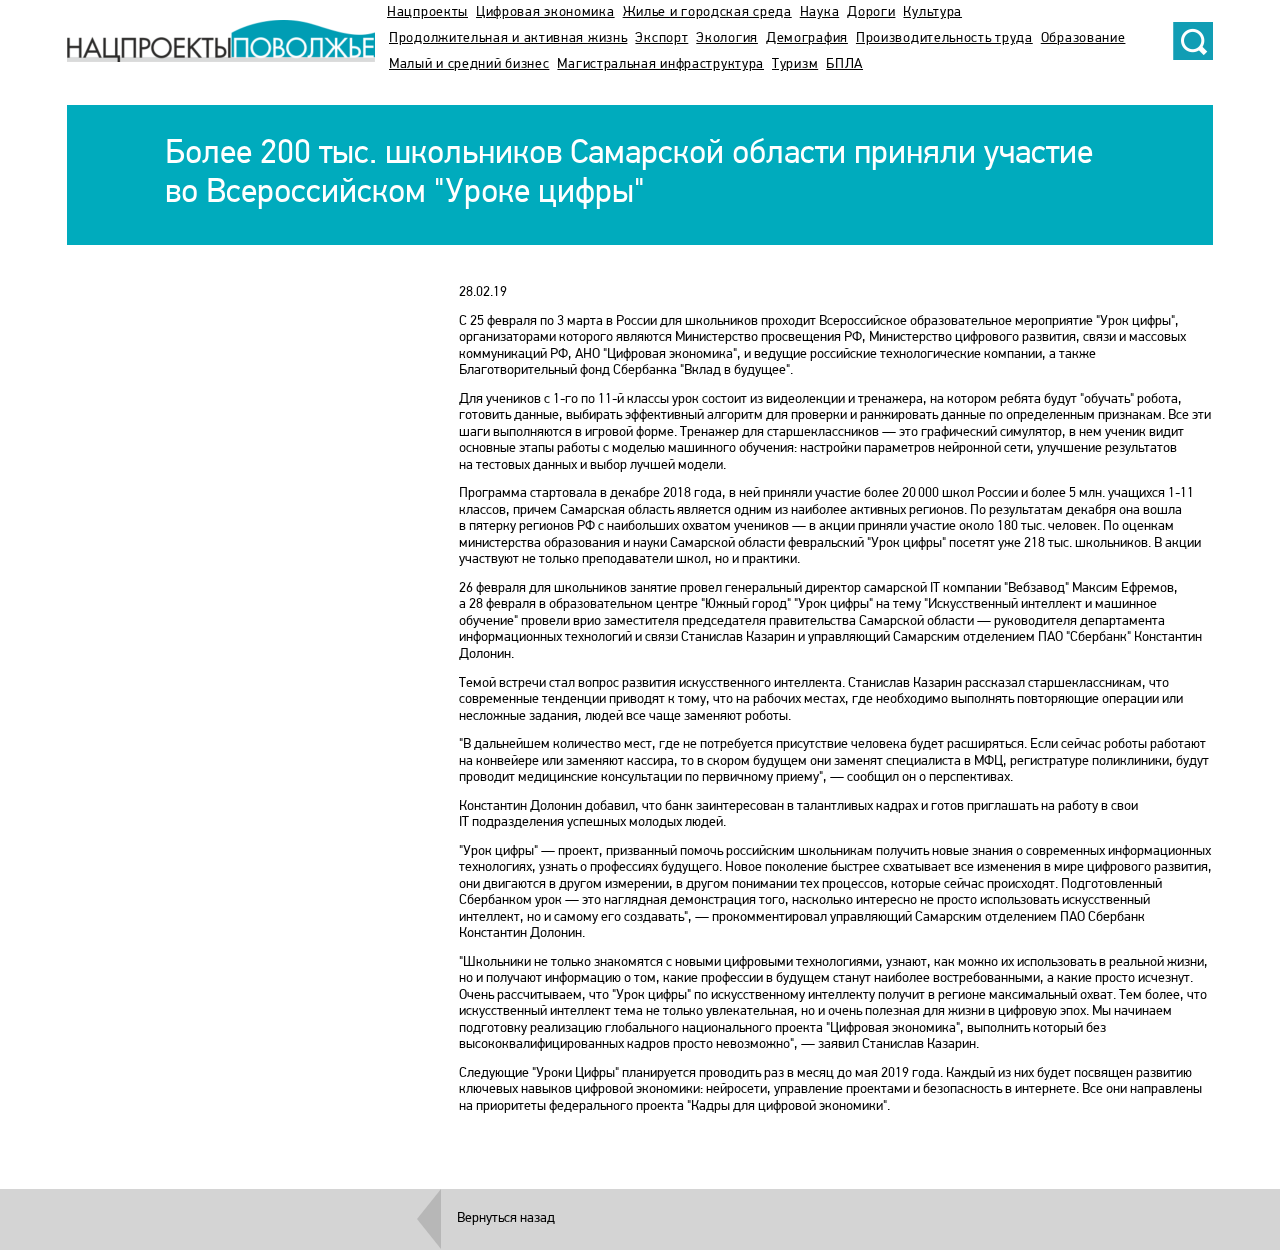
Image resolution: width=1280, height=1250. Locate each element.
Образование (1083, 38)
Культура (932, 12)
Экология (727, 38)
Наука (820, 12)
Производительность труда (944, 38)
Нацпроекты (427, 12)
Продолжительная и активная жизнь (508, 38)
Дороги (871, 12)
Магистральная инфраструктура (660, 64)
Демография (807, 38)
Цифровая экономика (545, 12)
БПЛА (844, 64)
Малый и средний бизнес (469, 64)
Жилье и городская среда (707, 12)
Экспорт (661, 38)
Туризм (795, 64)
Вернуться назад (506, 1218)
